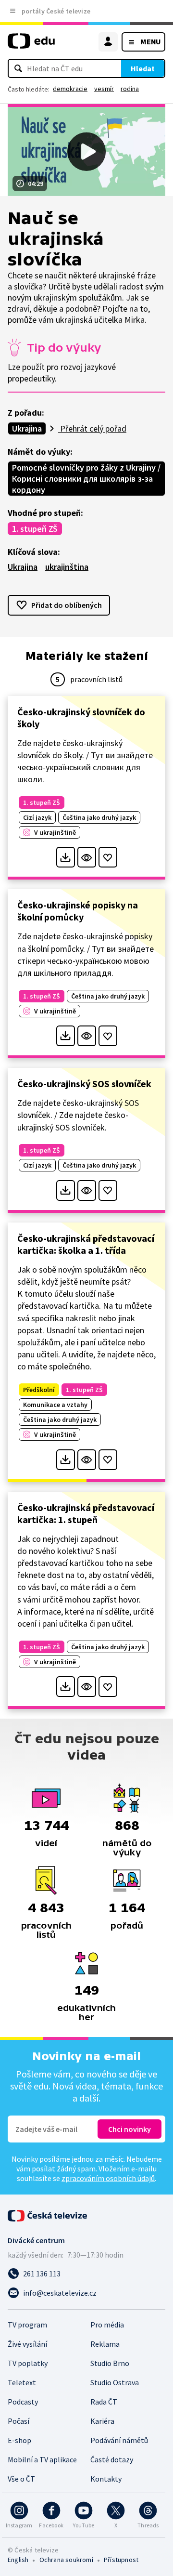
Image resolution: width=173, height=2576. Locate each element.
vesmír (104, 89)
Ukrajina (27, 428)
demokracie (70, 89)
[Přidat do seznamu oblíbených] (108, 857)
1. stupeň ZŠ (35, 529)
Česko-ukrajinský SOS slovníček (84, 1084)
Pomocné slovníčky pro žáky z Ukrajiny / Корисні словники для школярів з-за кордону (86, 479)
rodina (130, 89)
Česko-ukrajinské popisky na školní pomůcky (78, 911)
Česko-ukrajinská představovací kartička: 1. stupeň (86, 1513)
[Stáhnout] (66, 857)
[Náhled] (87, 857)
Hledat (143, 68)
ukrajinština (67, 567)
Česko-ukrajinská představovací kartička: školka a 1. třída (86, 1244)
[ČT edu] (31, 45)
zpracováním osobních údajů (108, 2178)
